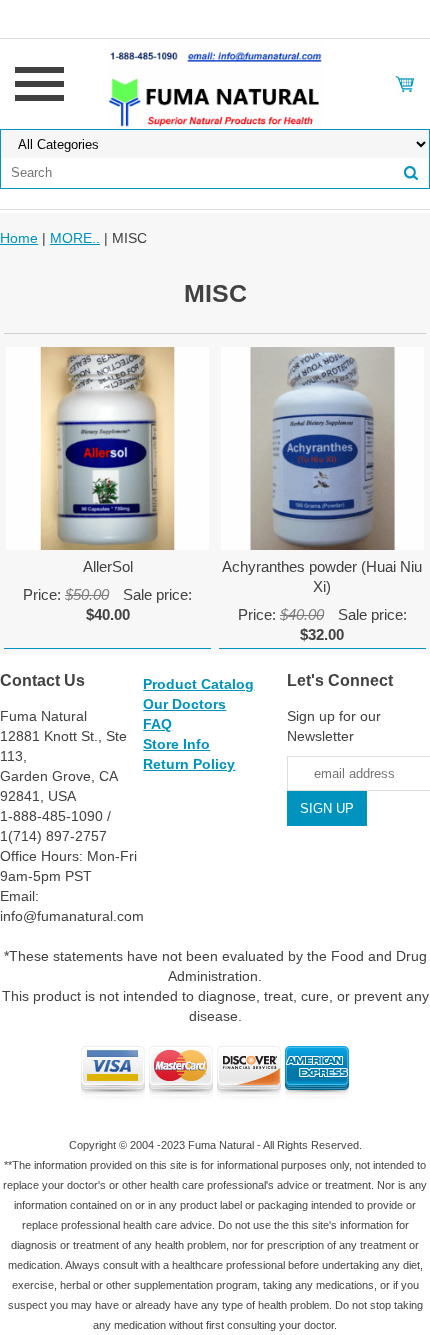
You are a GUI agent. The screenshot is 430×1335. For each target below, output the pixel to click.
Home (19, 238)
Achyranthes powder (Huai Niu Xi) (322, 576)
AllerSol (108, 566)
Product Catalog (198, 684)
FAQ (157, 724)
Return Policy (189, 764)
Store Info (176, 744)
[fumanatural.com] (215, 83)
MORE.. (75, 238)
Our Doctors (184, 704)
